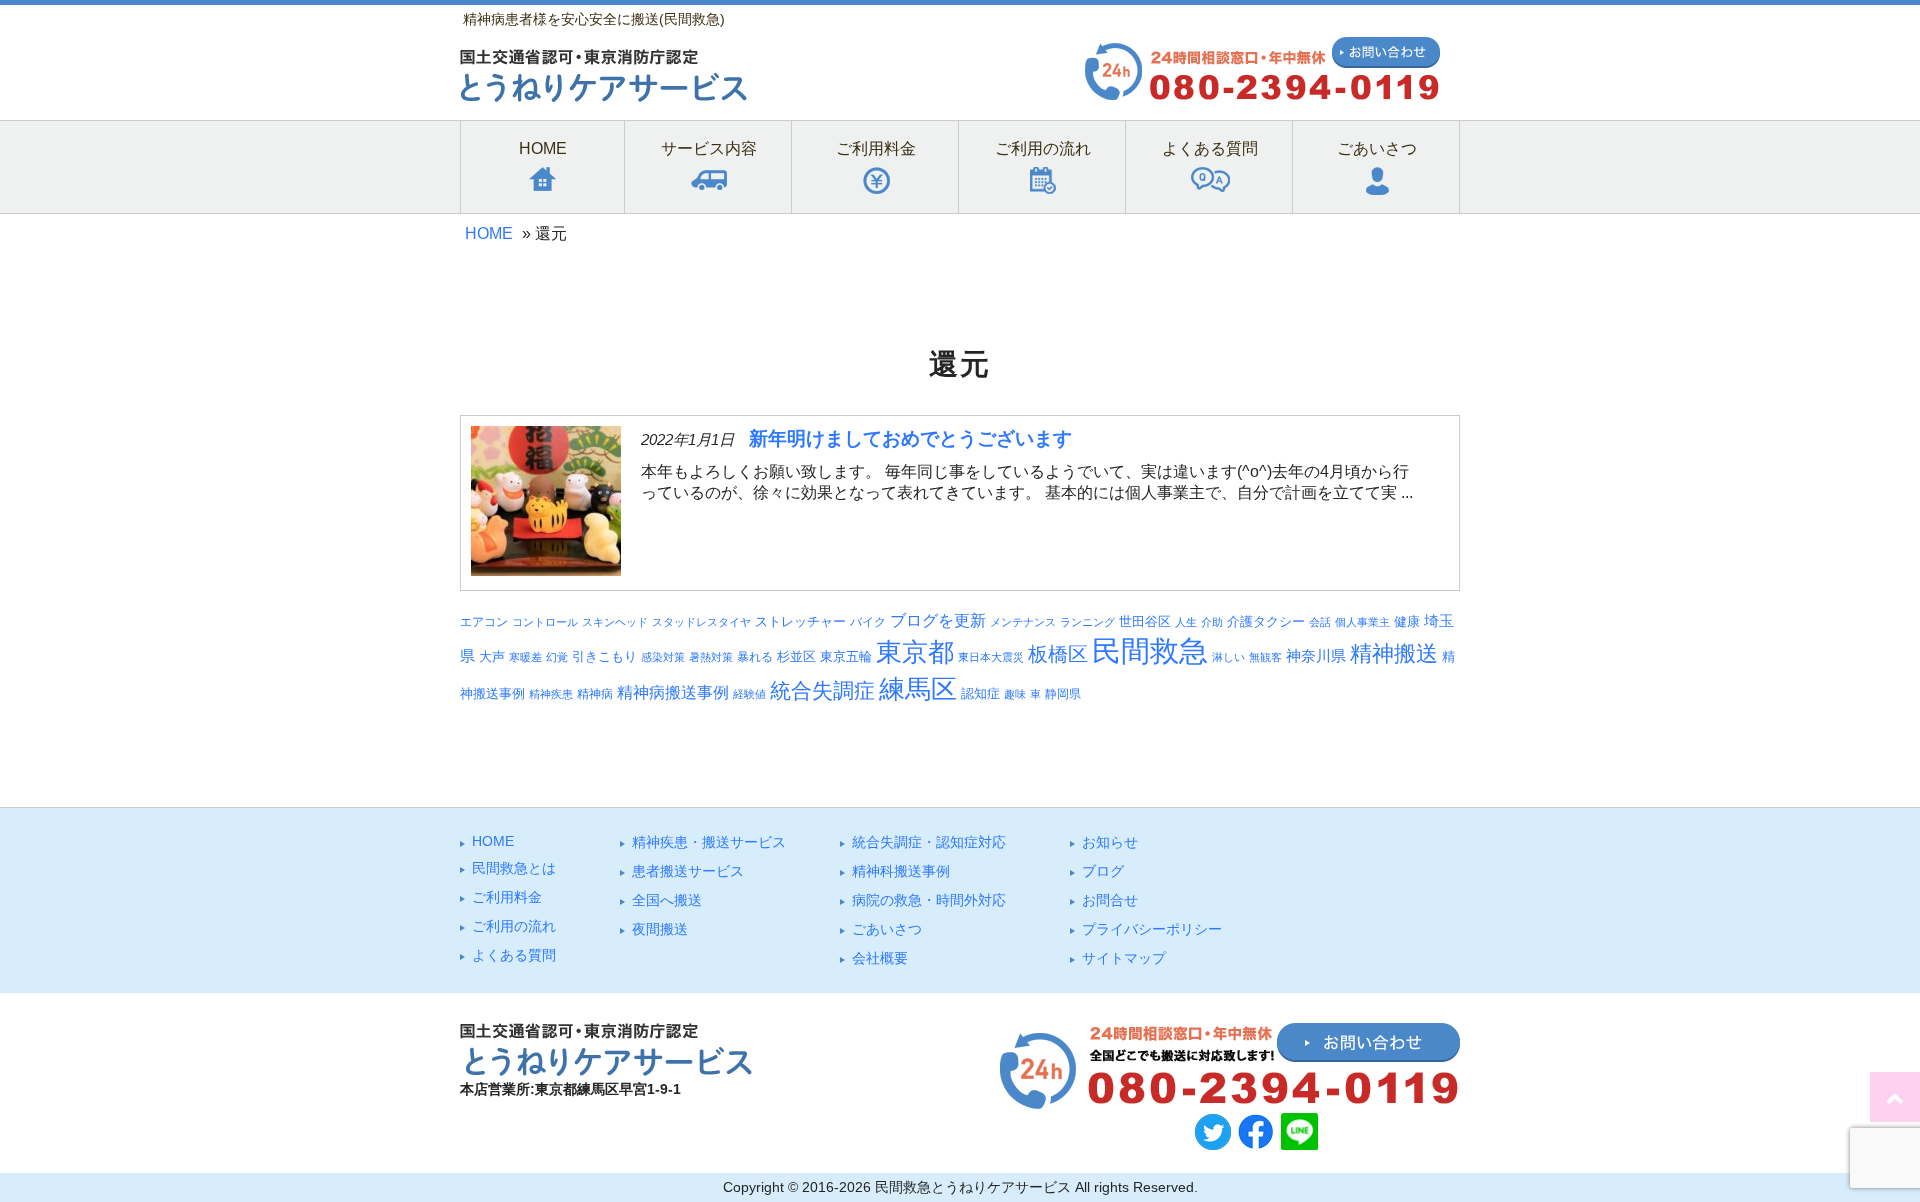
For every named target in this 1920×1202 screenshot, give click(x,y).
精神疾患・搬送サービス (709, 842)
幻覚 (557, 657)
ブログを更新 (938, 620)
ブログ (1103, 871)
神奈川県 (1316, 656)
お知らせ (1110, 842)
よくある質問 (514, 955)
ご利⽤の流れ (514, 926)
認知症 (980, 693)
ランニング (1087, 622)
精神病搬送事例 (673, 692)
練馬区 (918, 689)
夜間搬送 (660, 929)
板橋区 (1058, 654)
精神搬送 (1394, 653)
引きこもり (604, 656)
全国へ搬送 (667, 900)
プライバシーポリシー (1152, 929)
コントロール (545, 622)
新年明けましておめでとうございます (910, 438)
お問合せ (1110, 900)
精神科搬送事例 (901, 871)
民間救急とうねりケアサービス (973, 1187)
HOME (489, 233)
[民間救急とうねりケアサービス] (603, 96)
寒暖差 (525, 657)
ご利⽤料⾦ (507, 897)
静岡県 (1063, 693)
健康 (1407, 622)
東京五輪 (846, 657)
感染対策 (663, 657)
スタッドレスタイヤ (701, 622)
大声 (492, 657)
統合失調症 (822, 690)
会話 (1320, 622)
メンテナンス (1023, 622)
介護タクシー (1266, 621)
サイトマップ (1124, 958)
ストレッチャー (800, 622)
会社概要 (880, 958)
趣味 (1015, 694)
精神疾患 (551, 694)
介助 (1212, 622)
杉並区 (796, 656)
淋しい (1228, 657)
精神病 (595, 693)
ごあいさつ (887, 929)
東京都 (915, 652)
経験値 (749, 694)
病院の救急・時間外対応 (929, 900)
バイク (868, 621)
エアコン (484, 621)
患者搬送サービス (688, 871)
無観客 (1265, 657)
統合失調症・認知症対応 (929, 842)
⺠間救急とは (514, 868)
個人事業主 (1362, 622)
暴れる (755, 656)
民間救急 (1150, 650)
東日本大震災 (991, 657)
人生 (1186, 622)
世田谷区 (1145, 622)
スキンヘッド (615, 622)
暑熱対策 (711, 657)
